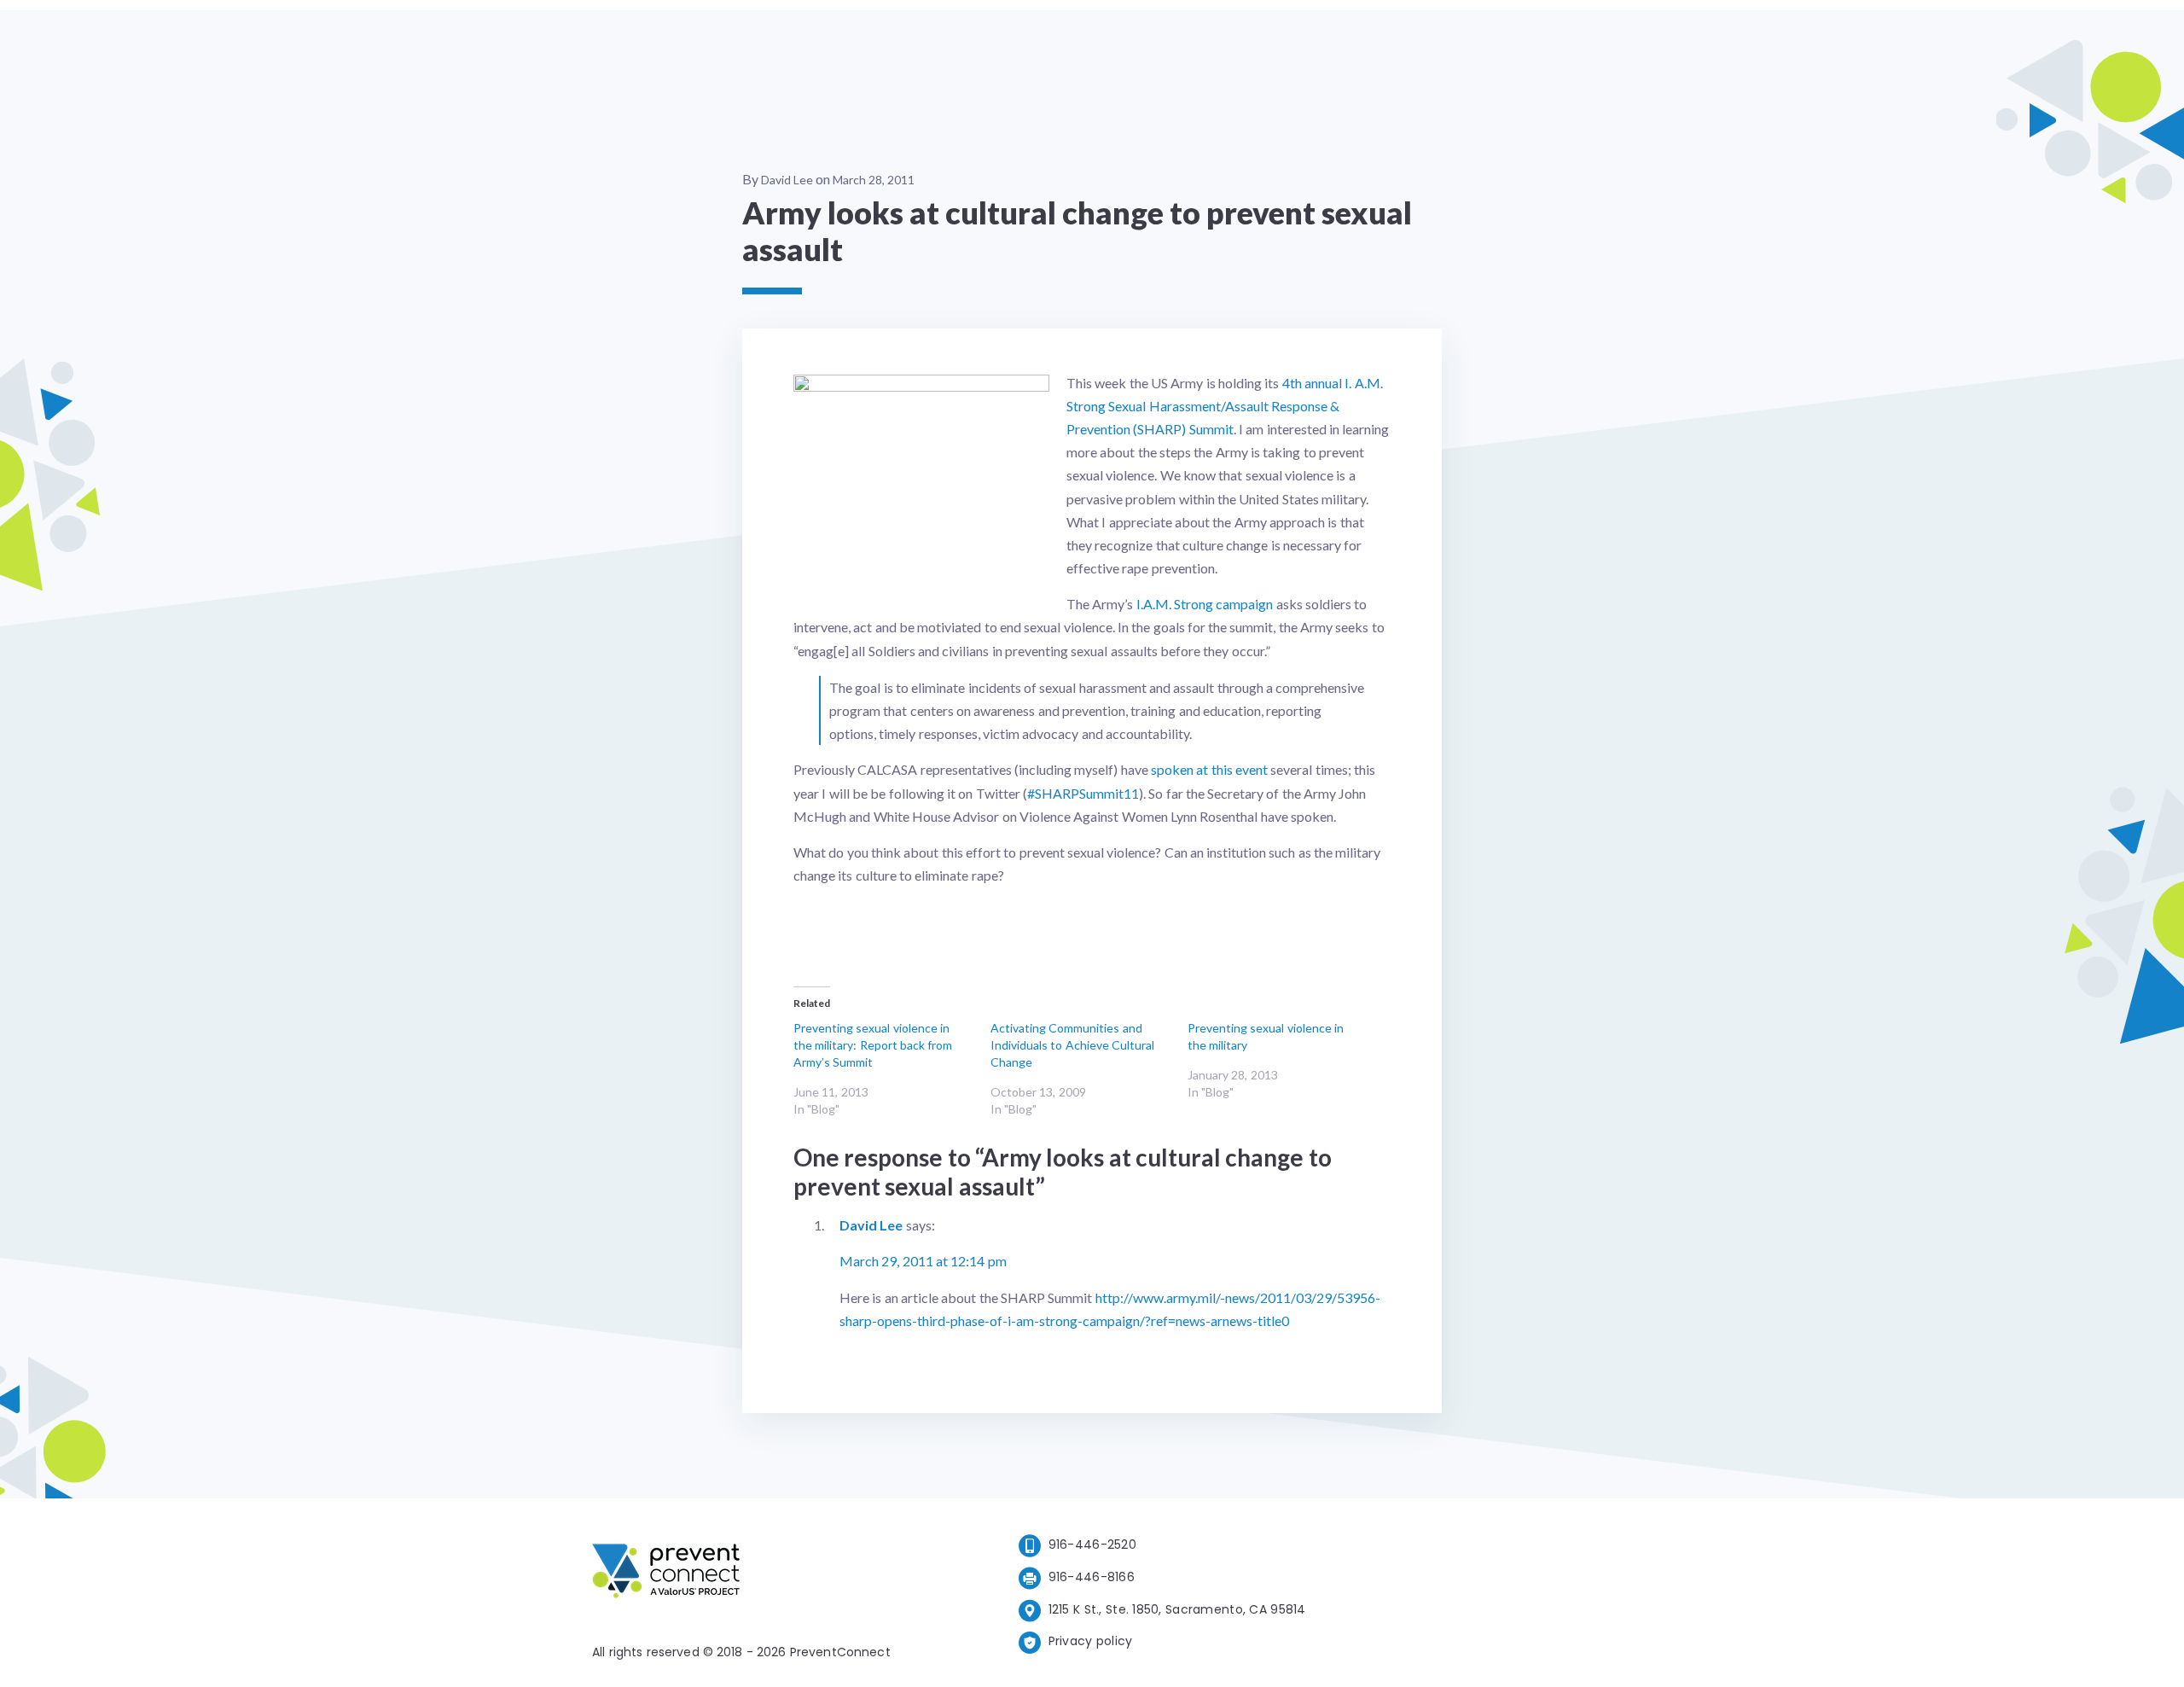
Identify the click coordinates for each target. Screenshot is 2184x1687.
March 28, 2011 (874, 180)
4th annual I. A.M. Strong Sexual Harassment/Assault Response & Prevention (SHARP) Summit (1225, 406)
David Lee (787, 180)
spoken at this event (1209, 769)
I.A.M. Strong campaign (1203, 604)
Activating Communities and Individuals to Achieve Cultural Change (1072, 1045)
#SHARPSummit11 (1083, 793)
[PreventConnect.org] (734, 1574)
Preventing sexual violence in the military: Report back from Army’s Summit (873, 1045)
